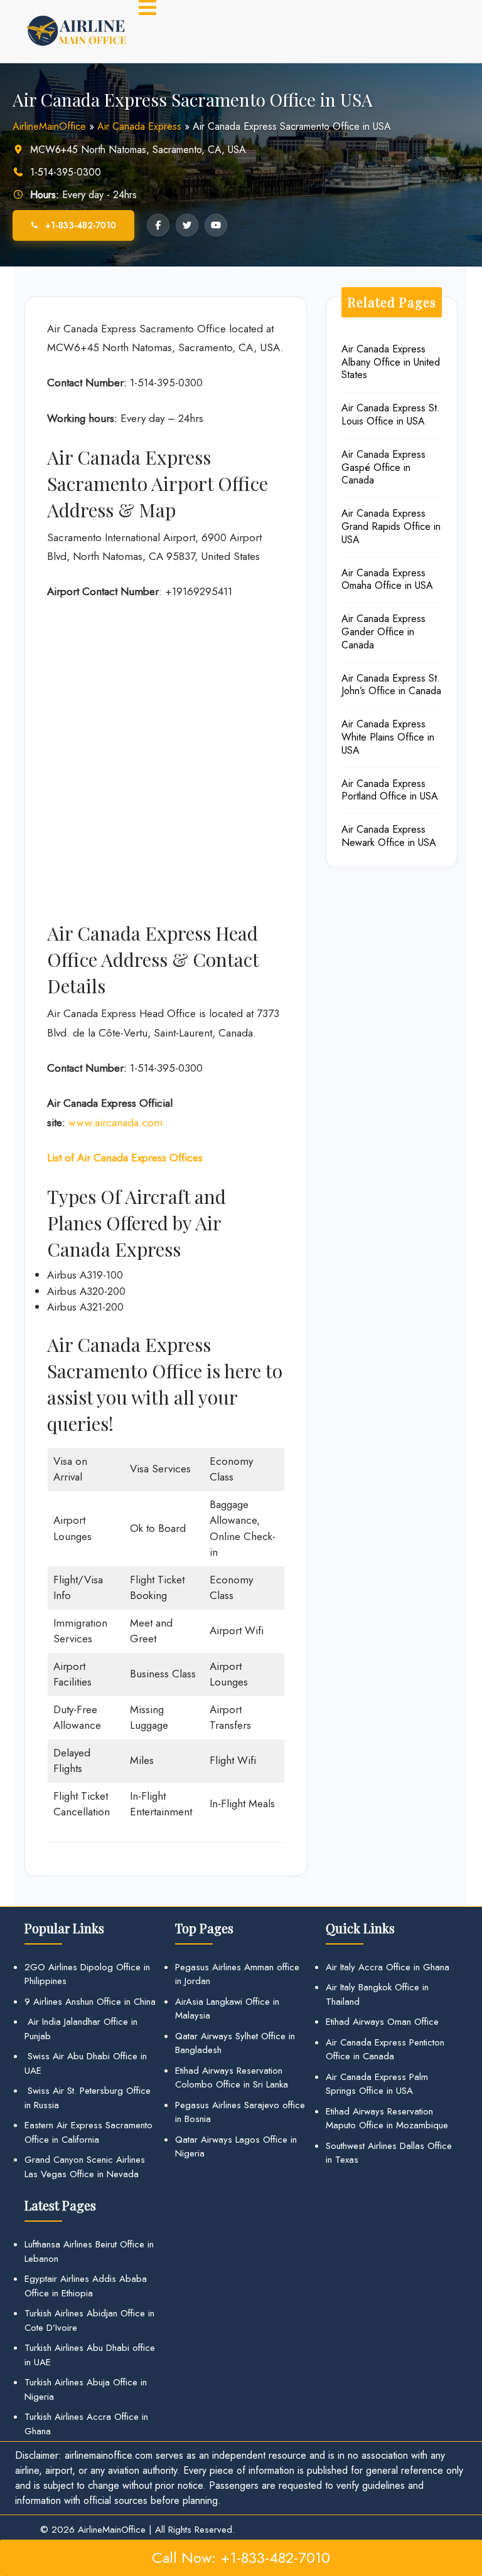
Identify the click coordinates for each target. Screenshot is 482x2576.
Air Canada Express (139, 126)
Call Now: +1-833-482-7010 (241, 2558)
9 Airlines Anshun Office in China (90, 2002)
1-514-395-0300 (66, 172)
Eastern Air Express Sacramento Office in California (88, 2132)
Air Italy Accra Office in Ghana (388, 1967)
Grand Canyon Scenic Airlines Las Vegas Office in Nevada (85, 2167)
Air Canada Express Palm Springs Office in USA (377, 2084)
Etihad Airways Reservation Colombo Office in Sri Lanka (232, 2078)
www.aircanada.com (115, 1122)
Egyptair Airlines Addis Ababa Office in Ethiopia (86, 2286)
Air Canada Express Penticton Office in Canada (385, 2050)
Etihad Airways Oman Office (382, 2022)
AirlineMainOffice (49, 126)
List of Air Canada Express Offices (125, 1158)
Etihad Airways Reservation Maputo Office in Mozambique (387, 2119)
